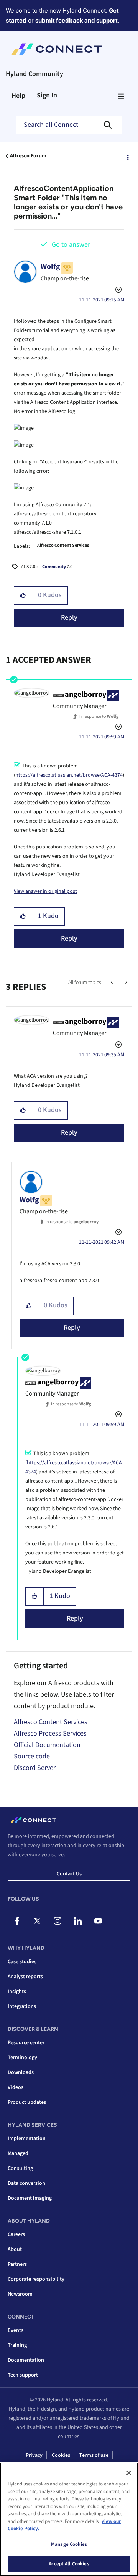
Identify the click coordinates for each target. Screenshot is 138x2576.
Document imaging (30, 2198)
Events (16, 2330)
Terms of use (94, 2455)
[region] (69, 2519)
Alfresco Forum (28, 156)
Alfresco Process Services (50, 1733)
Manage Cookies (69, 2544)
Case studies (22, 1962)
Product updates (27, 2102)
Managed (18, 2153)
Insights (17, 1992)
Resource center (26, 2043)
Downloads (21, 2072)
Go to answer (71, 245)
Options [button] (127, 156)
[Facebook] (17, 1921)
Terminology (22, 2058)
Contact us (69, 1874)
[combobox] (69, 125)
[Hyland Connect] (57, 49)
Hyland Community (34, 74)
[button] (23, 596)
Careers (16, 2234)
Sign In (47, 95)
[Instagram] (58, 1921)
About (15, 2249)
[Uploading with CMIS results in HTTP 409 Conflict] (126, 983)
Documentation (26, 2360)
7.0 (57, 567)
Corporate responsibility (36, 2279)
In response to (99, 716)
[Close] (129, 2473)
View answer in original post (45, 891)
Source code (32, 1756)
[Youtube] (98, 1921)
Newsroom (20, 2294)
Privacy (34, 2455)
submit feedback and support (76, 20)
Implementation (27, 2139)
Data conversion (26, 2183)
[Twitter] (37, 1921)
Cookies (61, 2455)
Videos (16, 2087)
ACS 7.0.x (30, 567)
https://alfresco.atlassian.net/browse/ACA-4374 (69, 775)
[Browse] (121, 96)
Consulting (20, 2168)
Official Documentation (47, 1745)
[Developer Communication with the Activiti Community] (113, 983)
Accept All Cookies (69, 2564)
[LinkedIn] (78, 1921)
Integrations (22, 2006)
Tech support (23, 2375)
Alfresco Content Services (63, 545)
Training (17, 2345)
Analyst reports (25, 1977)
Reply (69, 618)
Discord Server (35, 1768)
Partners (17, 2264)
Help (18, 96)
